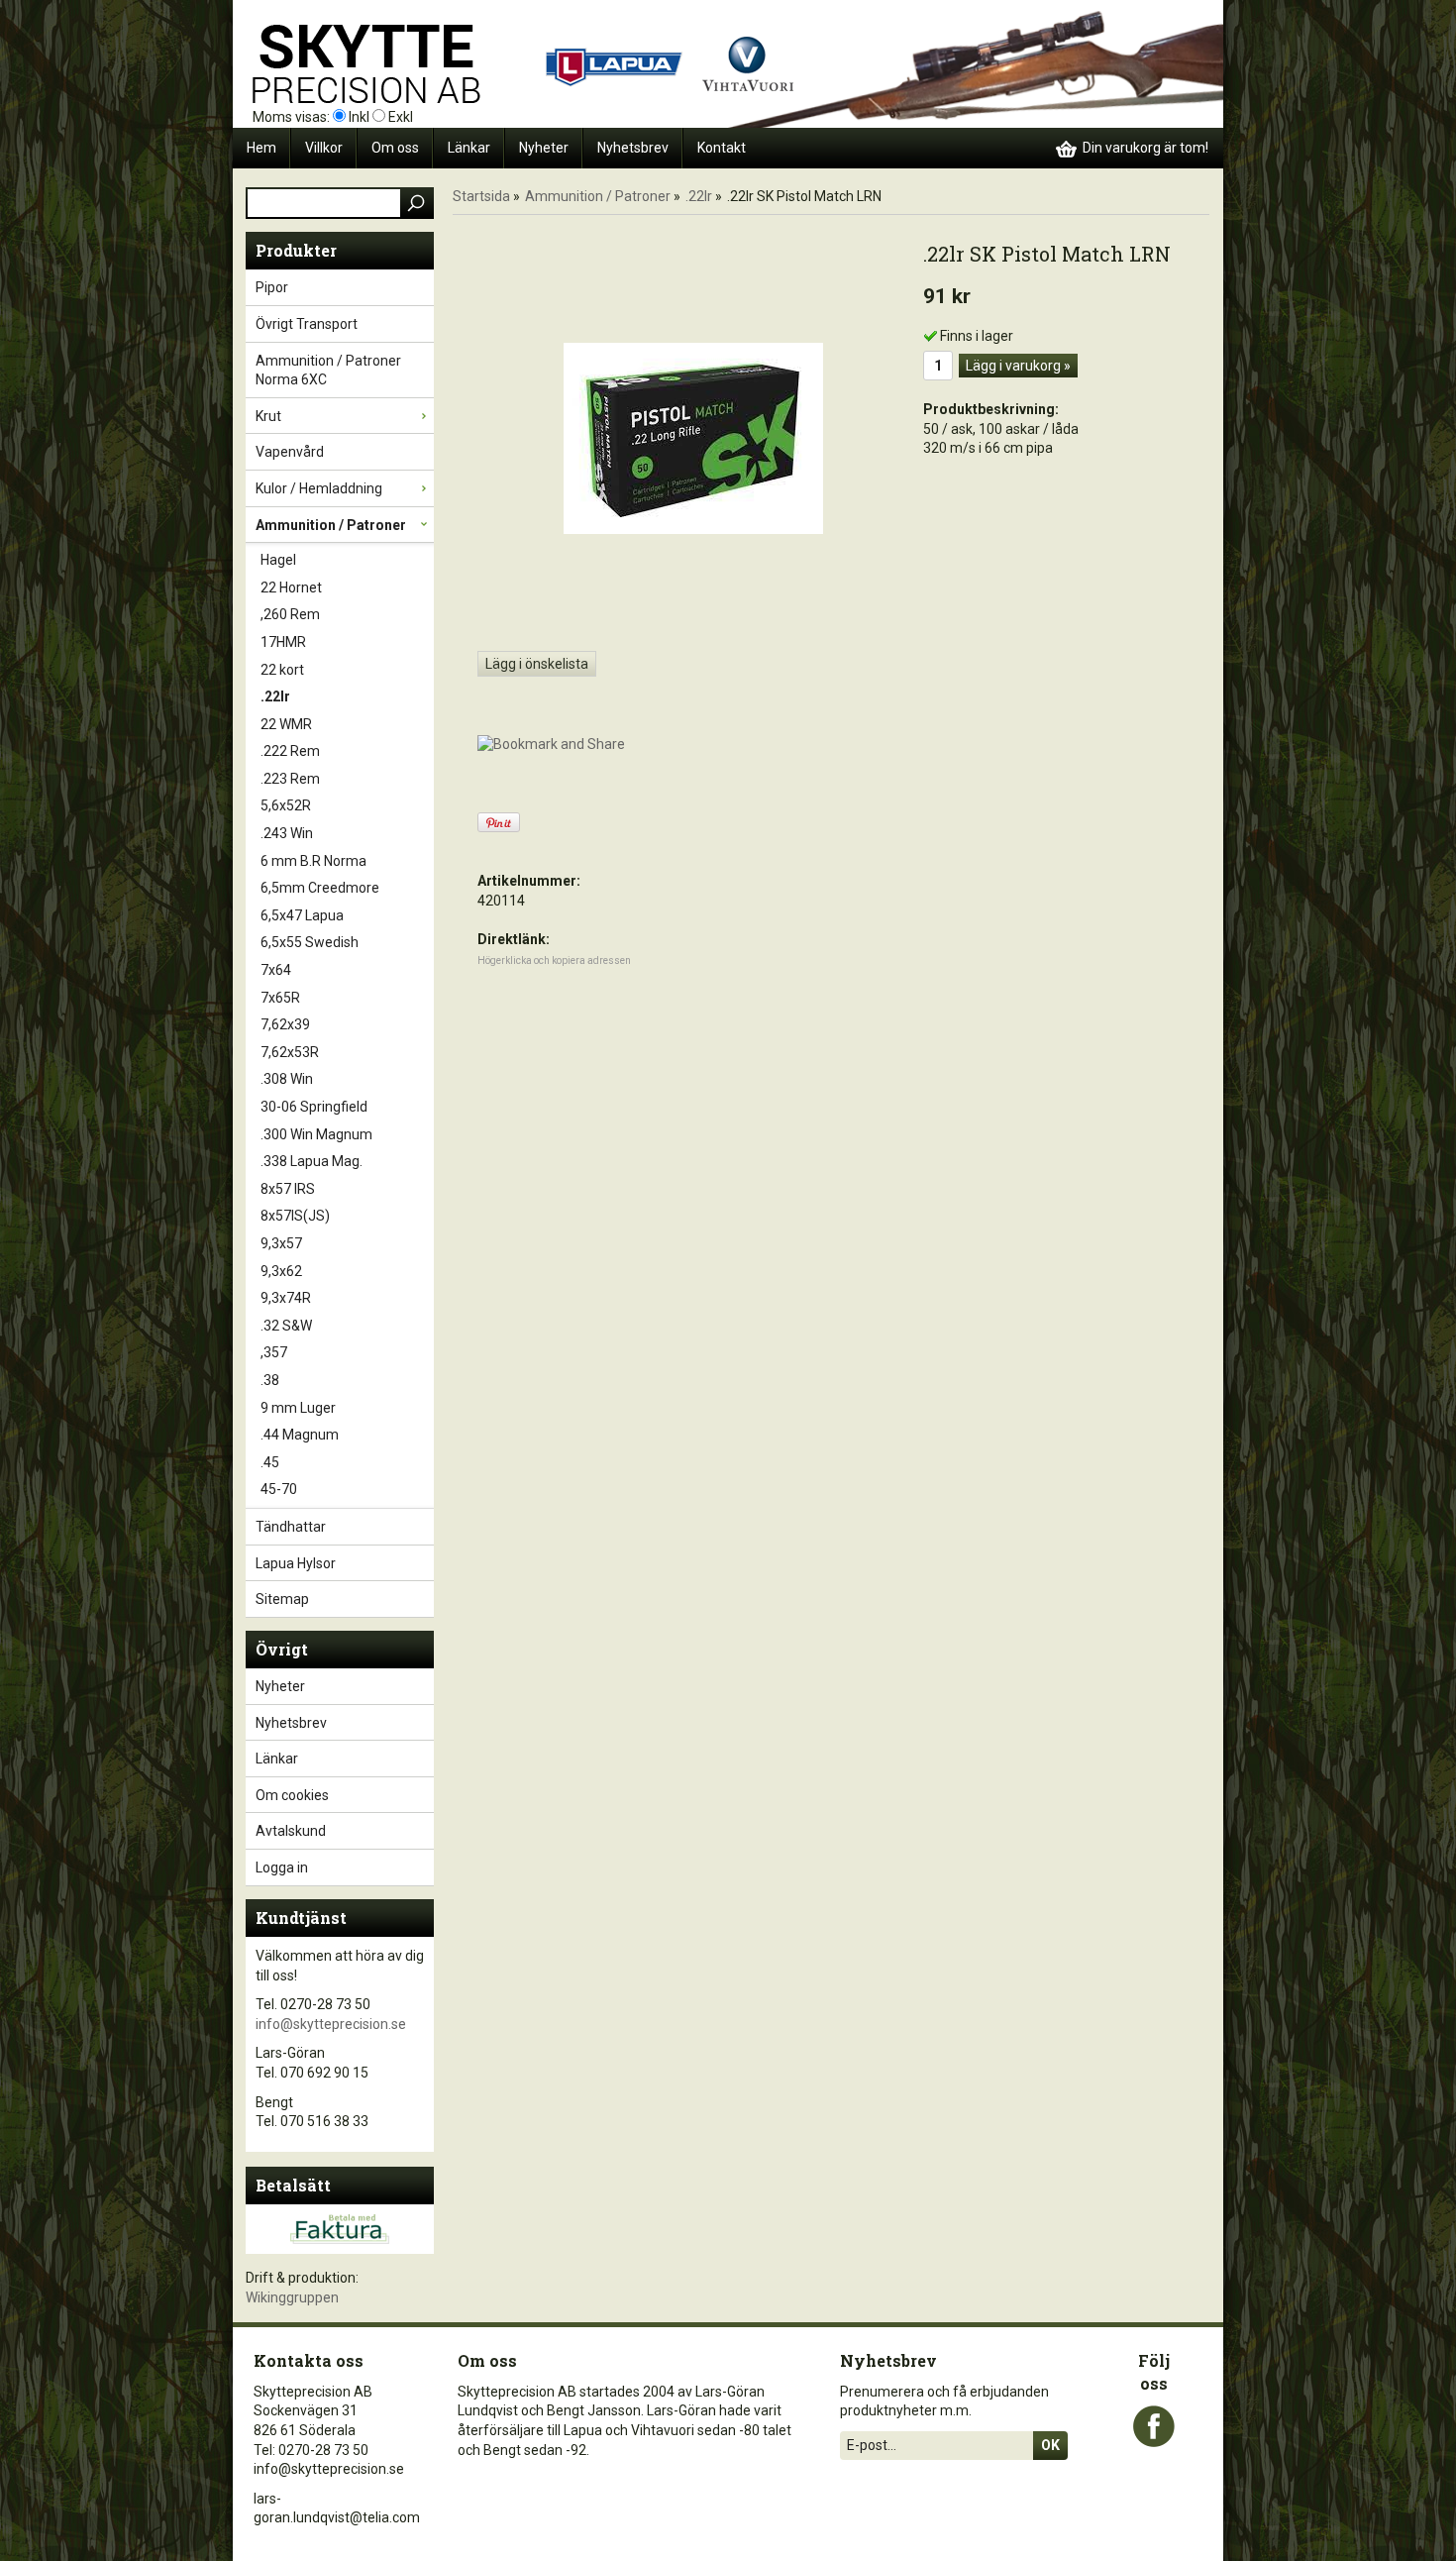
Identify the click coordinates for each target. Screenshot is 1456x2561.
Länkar (469, 148)
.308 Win (287, 1079)
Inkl (359, 117)
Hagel (278, 560)
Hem (261, 148)
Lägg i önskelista (537, 664)
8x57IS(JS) (295, 1216)
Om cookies (292, 1795)
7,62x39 (285, 1024)
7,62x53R (290, 1052)
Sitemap (282, 1599)
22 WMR (286, 724)
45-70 (279, 1489)
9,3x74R (286, 1298)
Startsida (481, 196)
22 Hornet (291, 587)
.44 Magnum (300, 1435)
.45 (270, 1462)
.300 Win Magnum (316, 1134)
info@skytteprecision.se (331, 2024)
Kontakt (722, 148)
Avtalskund (291, 1831)
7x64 (276, 970)
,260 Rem (290, 614)
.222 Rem (290, 751)
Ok (1050, 2445)
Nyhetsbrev (633, 148)
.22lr (275, 696)
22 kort (282, 670)
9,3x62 (281, 1271)
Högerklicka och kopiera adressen (554, 960)
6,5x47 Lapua (302, 915)
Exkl (401, 117)
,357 (274, 1352)
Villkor (324, 148)
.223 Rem (290, 779)
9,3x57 (281, 1243)
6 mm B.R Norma (313, 861)
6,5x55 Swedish (310, 942)
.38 (270, 1380)
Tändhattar (291, 1527)
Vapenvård (290, 452)
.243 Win (287, 833)
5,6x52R (286, 805)
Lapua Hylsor (296, 1563)
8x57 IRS (288, 1189)
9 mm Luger (298, 1408)
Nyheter (544, 148)
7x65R (280, 998)
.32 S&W (286, 1326)
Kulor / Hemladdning (319, 488)
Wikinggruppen (292, 2297)
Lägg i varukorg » (1018, 366)
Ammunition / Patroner (331, 525)
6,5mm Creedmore (320, 888)
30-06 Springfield (314, 1107)
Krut (268, 416)
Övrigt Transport (307, 324)
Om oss (395, 148)
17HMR (283, 642)
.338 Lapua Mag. (312, 1161)
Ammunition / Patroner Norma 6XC (328, 371)
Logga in (282, 1867)
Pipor (272, 287)
